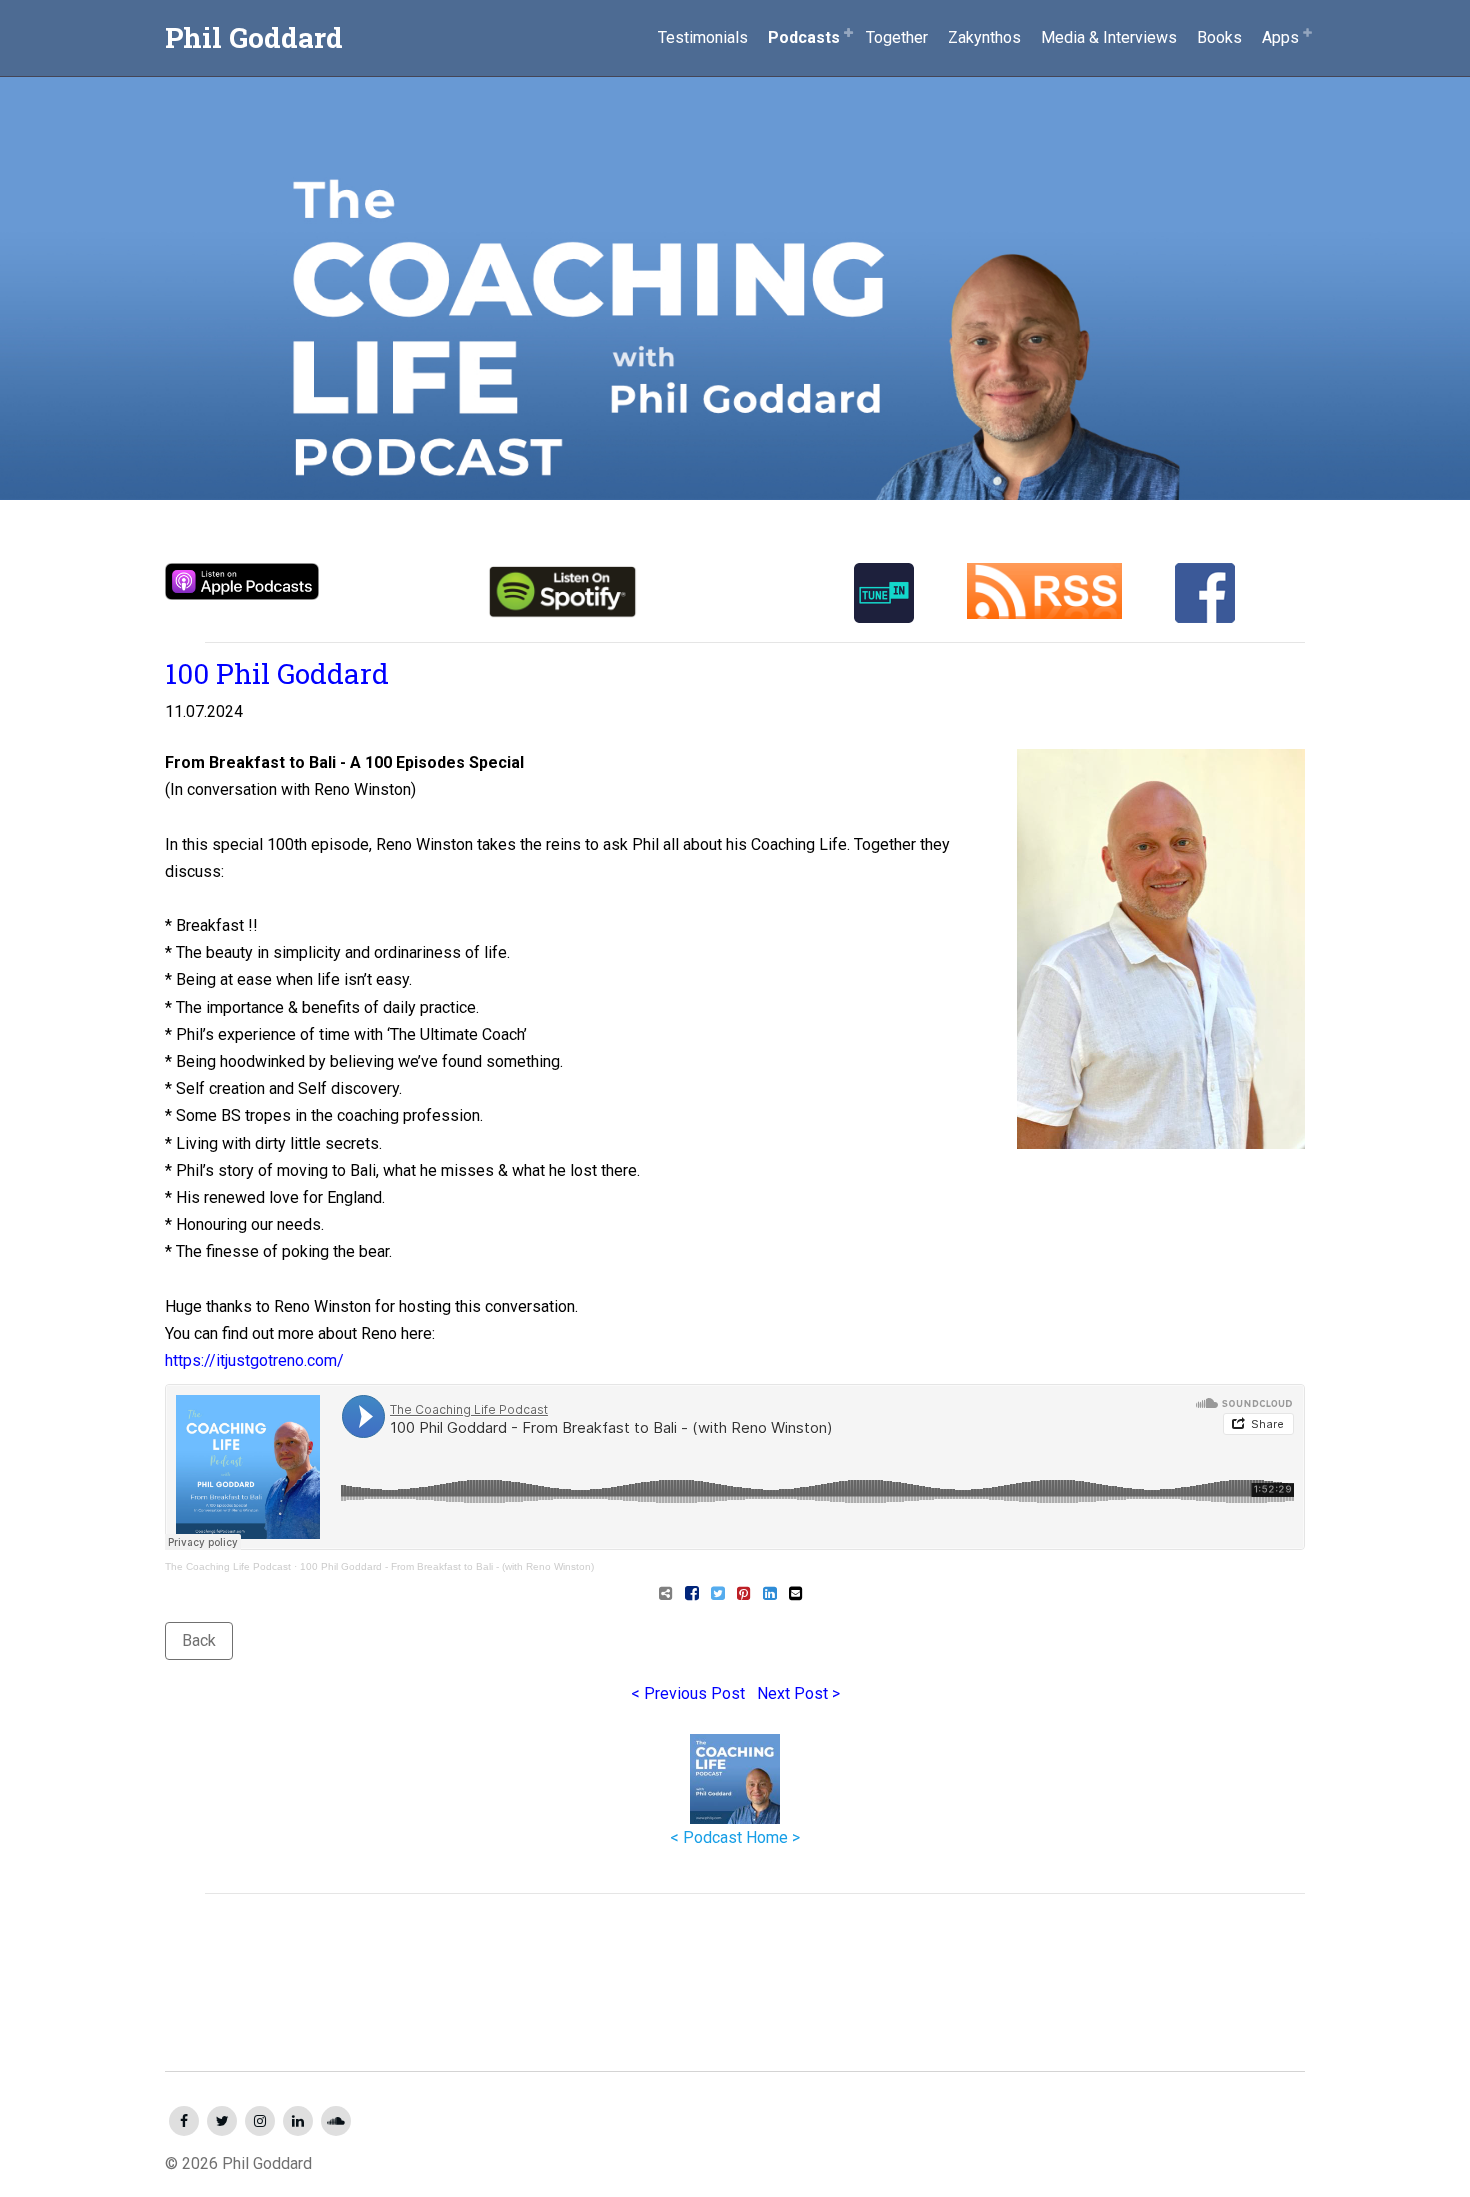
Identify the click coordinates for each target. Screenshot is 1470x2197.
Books (1219, 37)
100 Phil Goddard (277, 673)
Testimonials (703, 37)
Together (897, 37)
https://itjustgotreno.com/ (254, 1360)
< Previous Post (688, 1693)
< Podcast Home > (735, 1837)
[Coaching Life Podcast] (735, 250)
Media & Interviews (1109, 37)
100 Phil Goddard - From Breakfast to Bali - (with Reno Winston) (447, 1566)
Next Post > (798, 1693)
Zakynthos (984, 37)
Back (199, 1640)
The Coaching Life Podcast (228, 1566)
